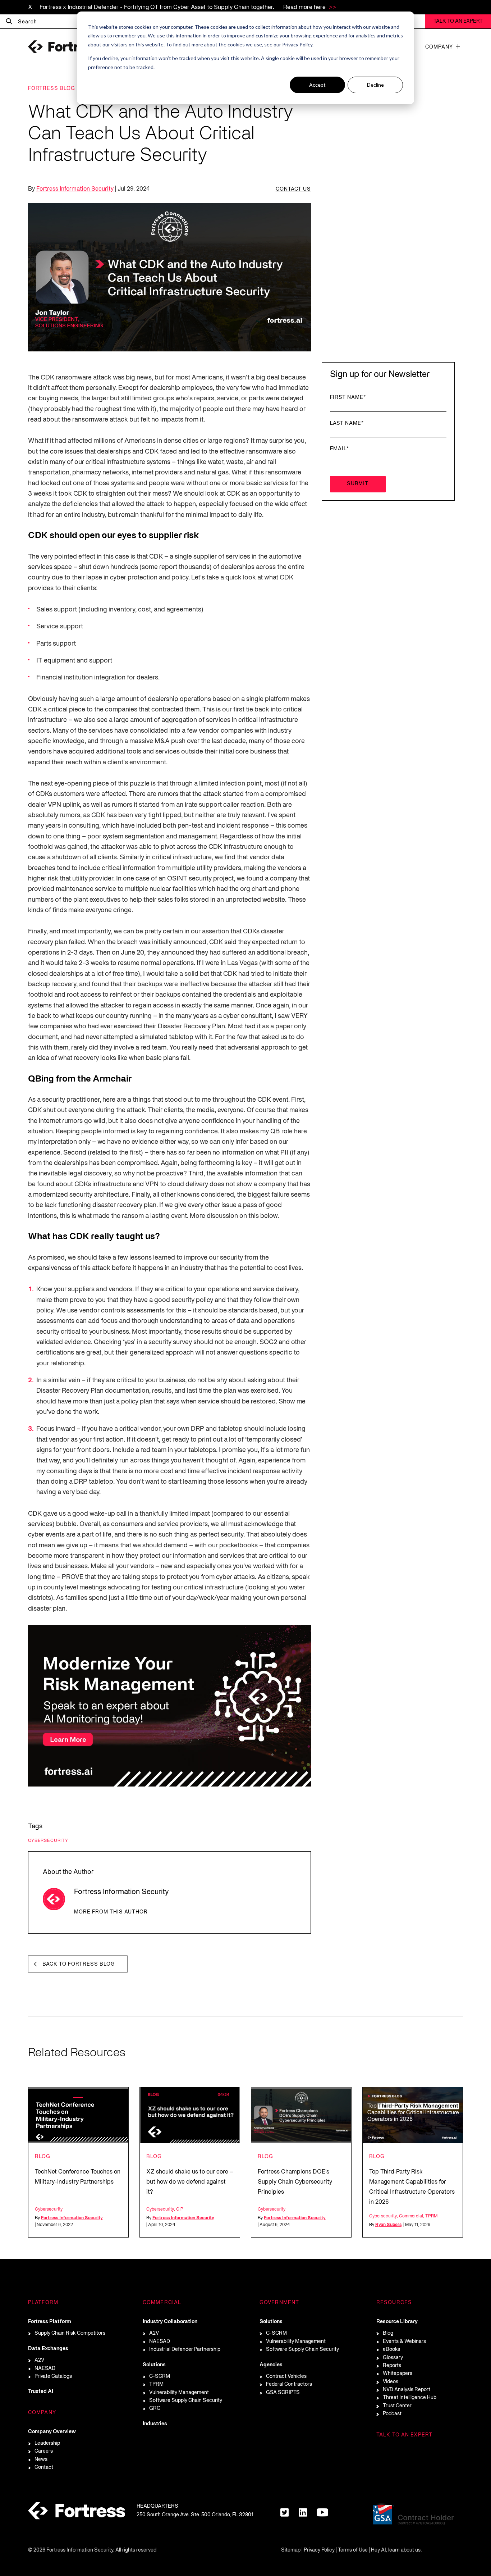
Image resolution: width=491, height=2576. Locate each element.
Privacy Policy (319, 2550)
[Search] (9, 22)
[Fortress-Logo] (64, 47)
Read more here (305, 8)
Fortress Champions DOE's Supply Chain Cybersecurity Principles (295, 2182)
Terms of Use (353, 2550)
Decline (375, 85)
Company (439, 47)
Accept (317, 85)
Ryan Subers (388, 2225)
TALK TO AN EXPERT (458, 21)
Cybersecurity (48, 1841)
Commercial (411, 2216)
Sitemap (291, 2550)
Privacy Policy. (298, 44)
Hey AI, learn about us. (396, 2550)
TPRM (431, 2216)
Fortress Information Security (75, 189)
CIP (180, 2209)
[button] (458, 46)
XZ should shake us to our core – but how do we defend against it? (190, 2182)
